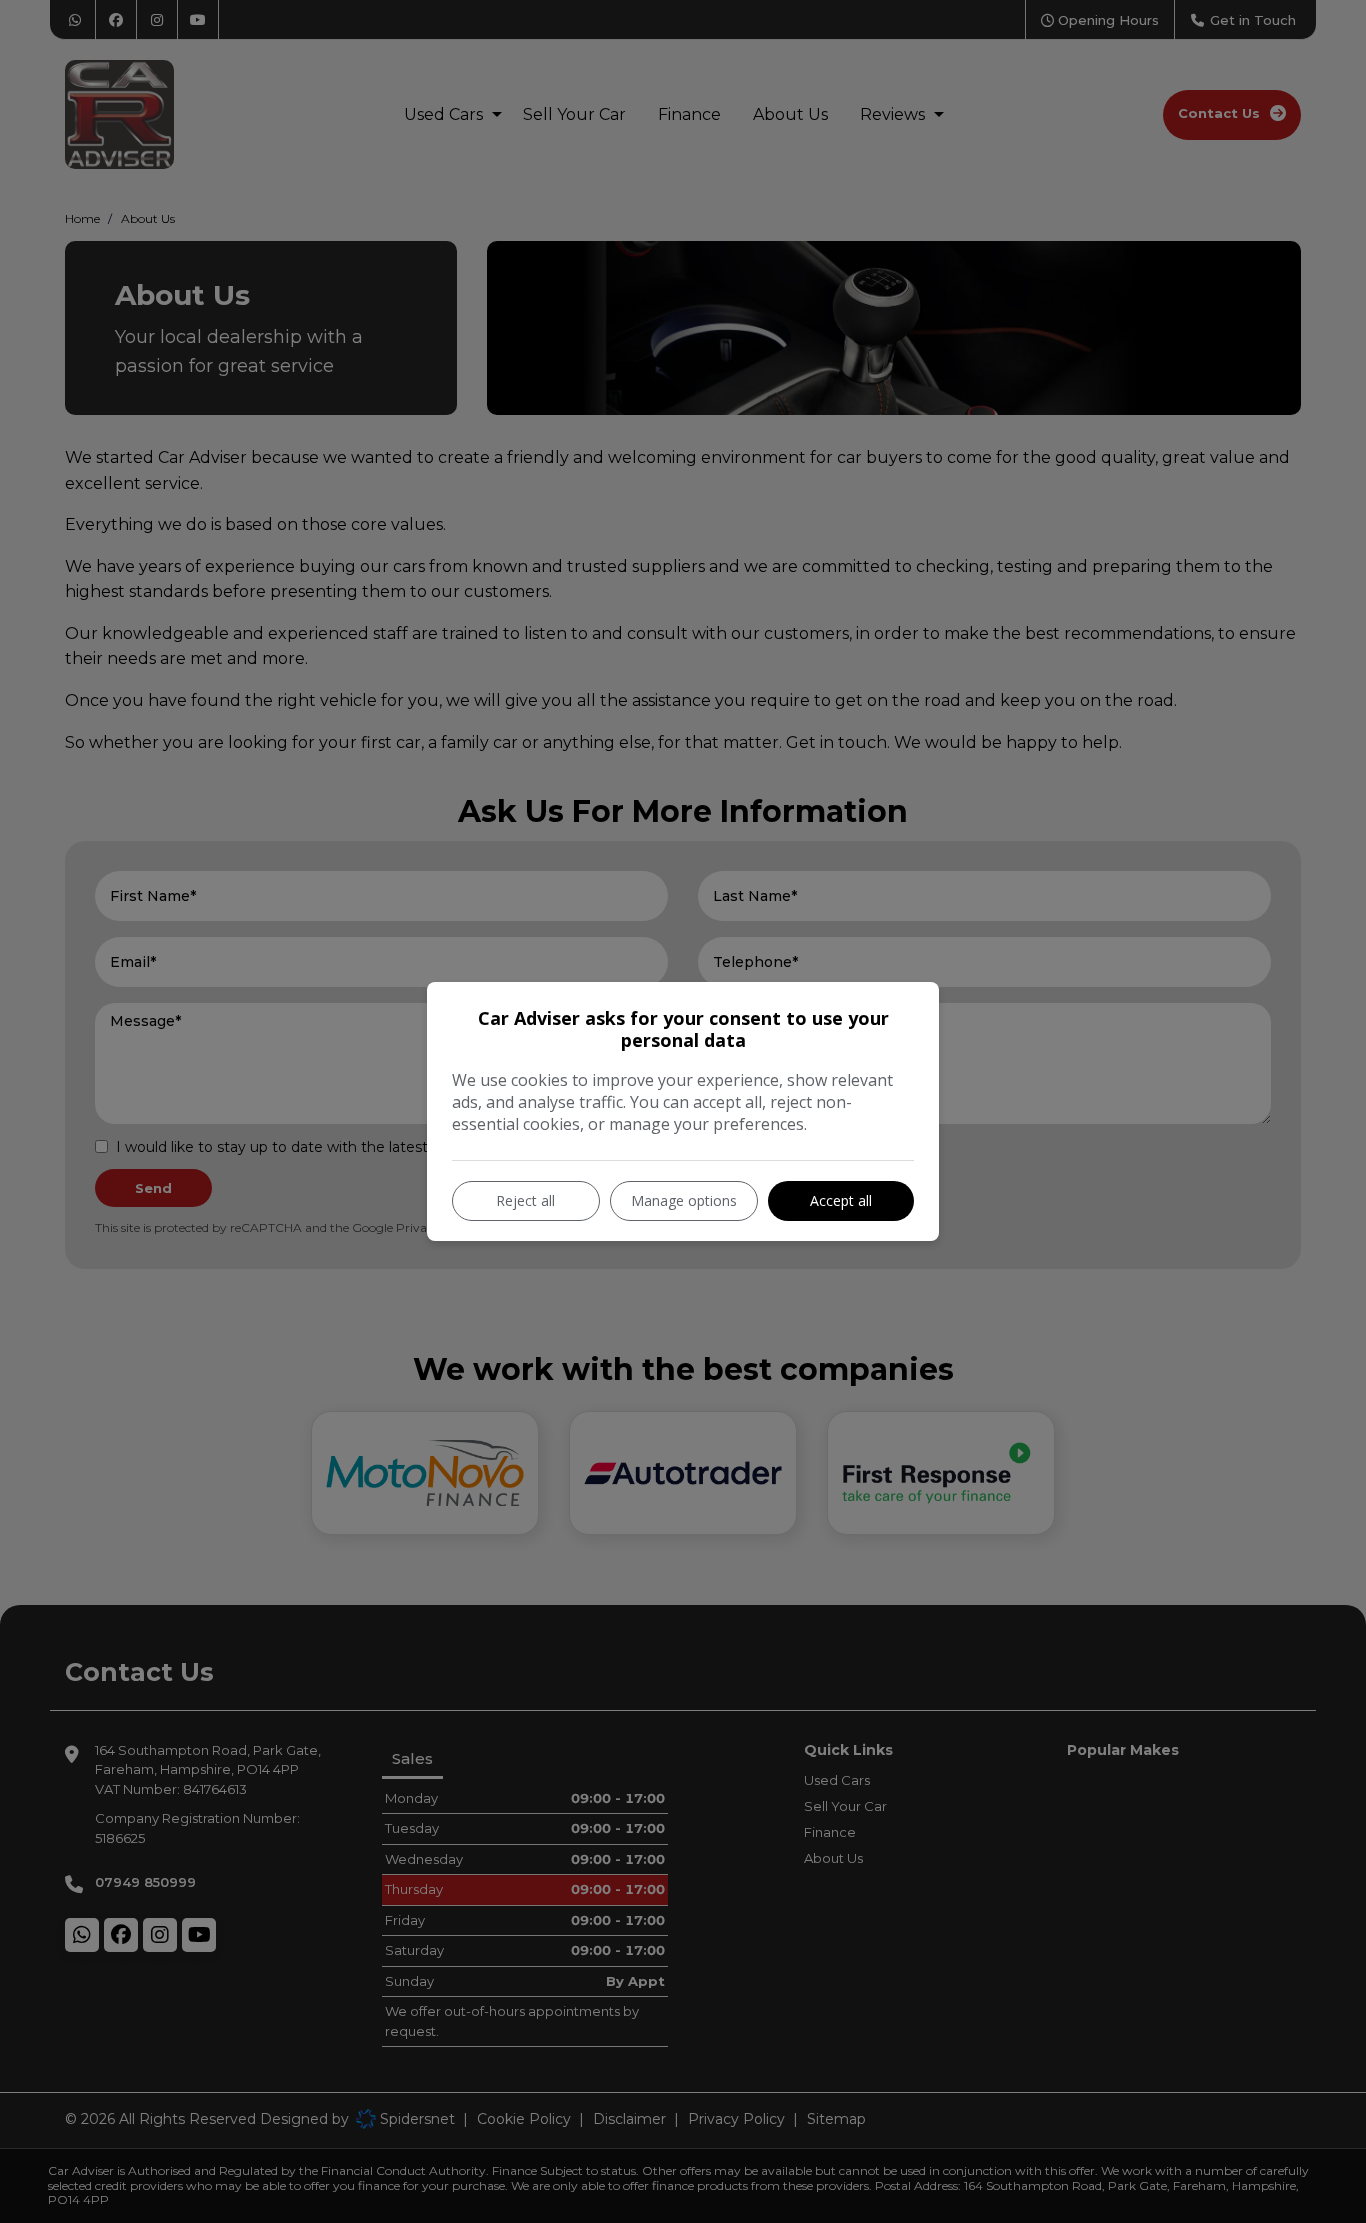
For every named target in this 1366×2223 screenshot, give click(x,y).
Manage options (684, 1200)
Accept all (841, 1200)
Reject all (525, 1200)
